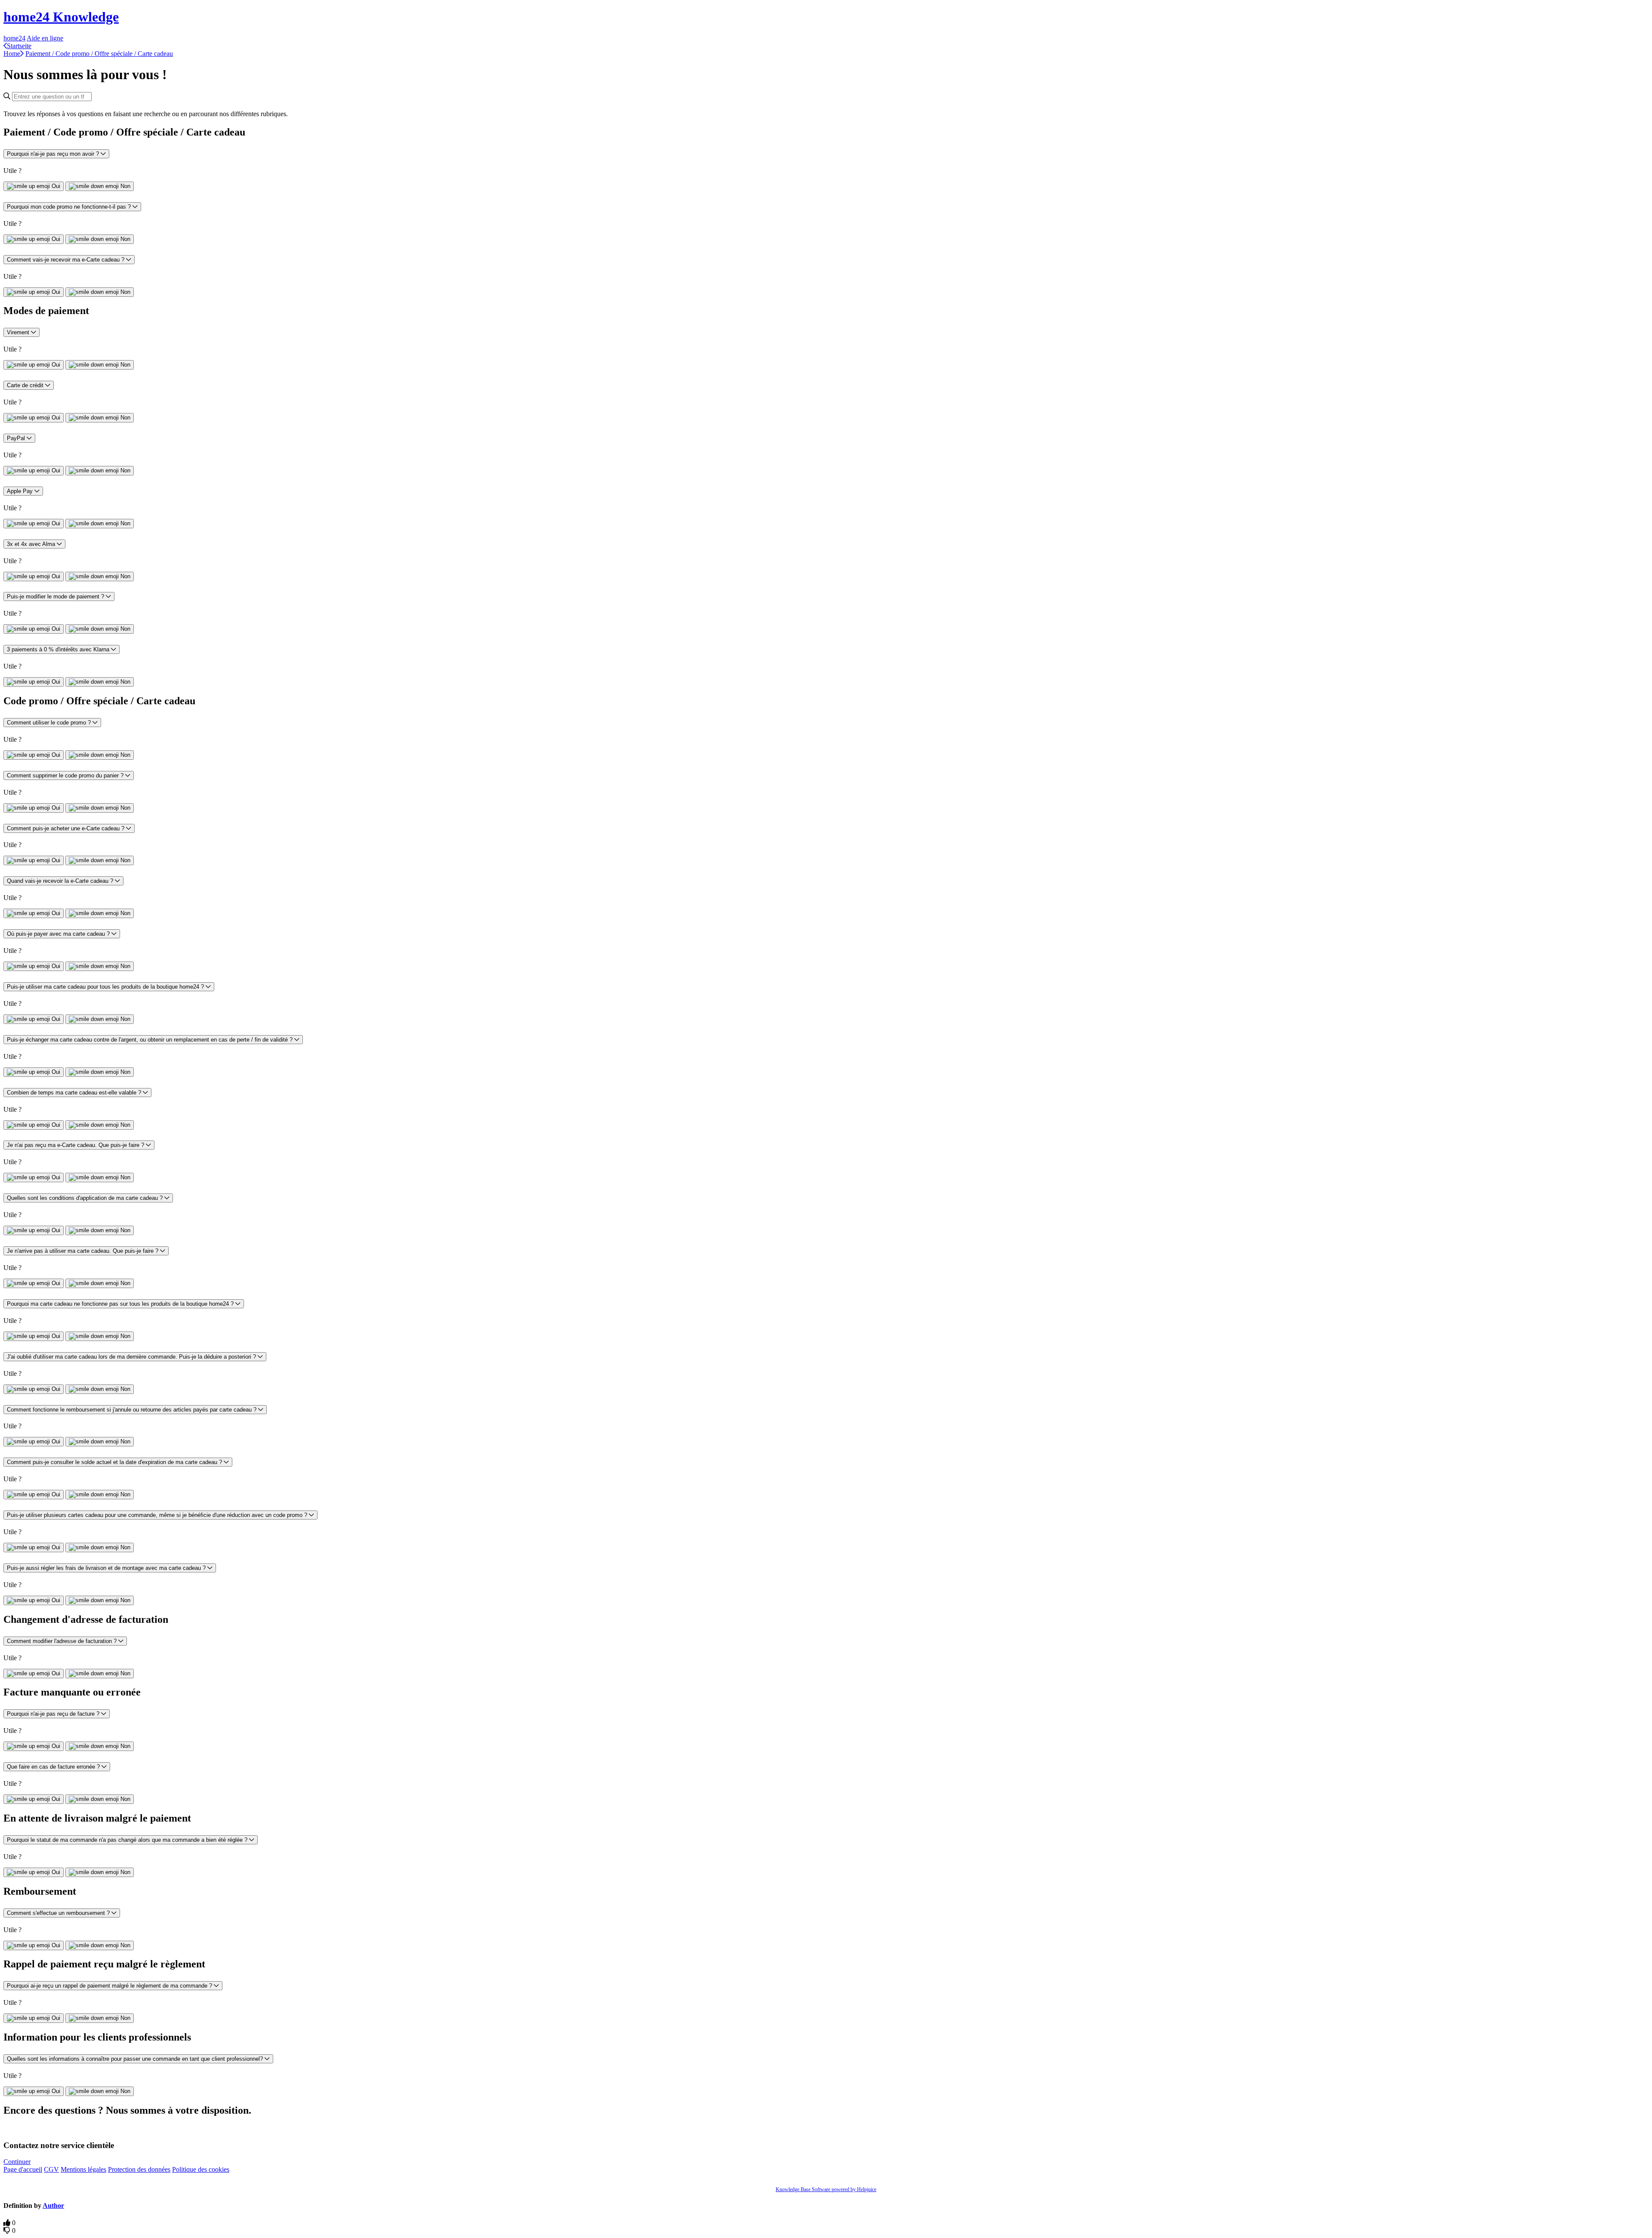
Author (53, 2206)
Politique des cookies (201, 2169)
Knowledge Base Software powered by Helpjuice (826, 2189)
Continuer (17, 2162)
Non (125, 186)
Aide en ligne (45, 38)
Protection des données (139, 2169)
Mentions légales (83, 2169)
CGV (51, 2169)
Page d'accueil (23, 2169)
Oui (56, 186)
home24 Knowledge (61, 17)
